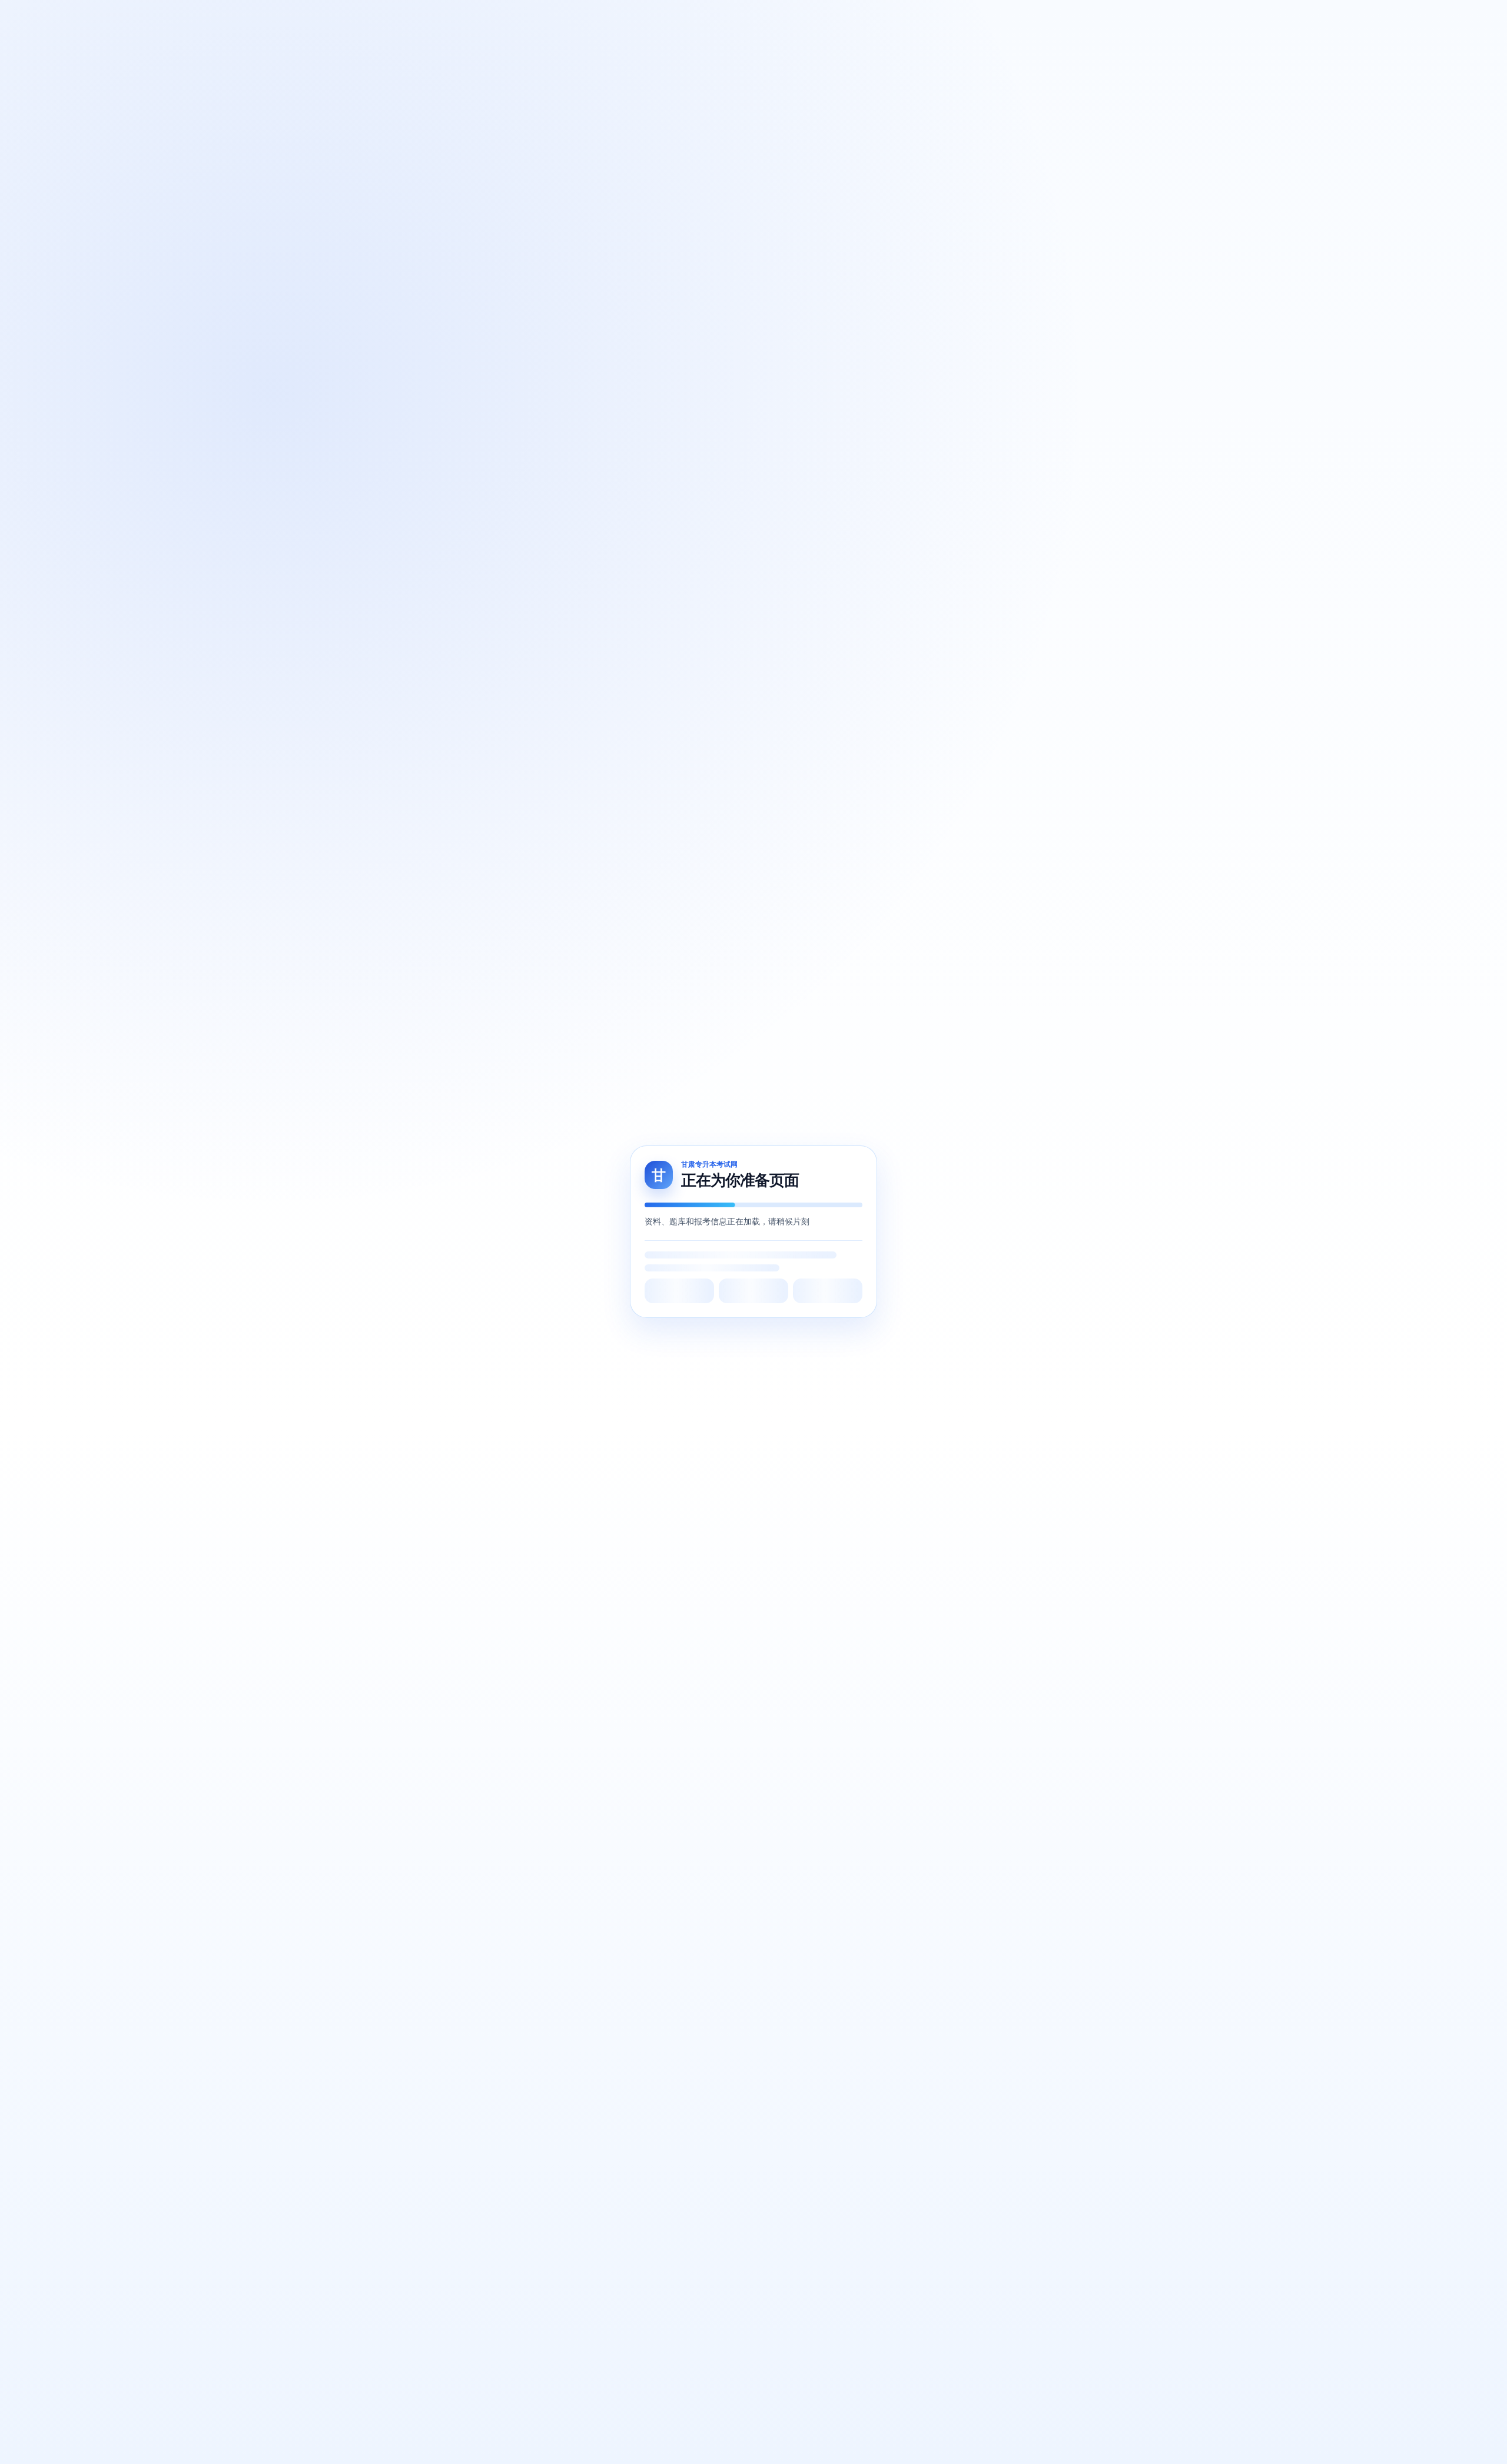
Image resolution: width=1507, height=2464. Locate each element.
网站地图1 (670, 1656)
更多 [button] (688, 19)
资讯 (662, 19)
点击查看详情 (1403, 2349)
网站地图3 (754, 1656)
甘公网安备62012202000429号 (924, 1644)
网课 (525, 19)
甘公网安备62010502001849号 (716, 1644)
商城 (551, 19)
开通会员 (1093, 18)
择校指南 (628, 19)
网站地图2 (712, 1656)
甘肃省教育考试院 (540, 1481)
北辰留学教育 (532, 1521)
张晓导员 (585, 19)
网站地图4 (796, 1656)
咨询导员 (1039, 18)
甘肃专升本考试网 (540, 1562)
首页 (473, 19)
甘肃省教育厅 (532, 1501)
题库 (499, 19)
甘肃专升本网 (532, 1541)
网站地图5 (837, 1656)
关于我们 (352, 1481)
